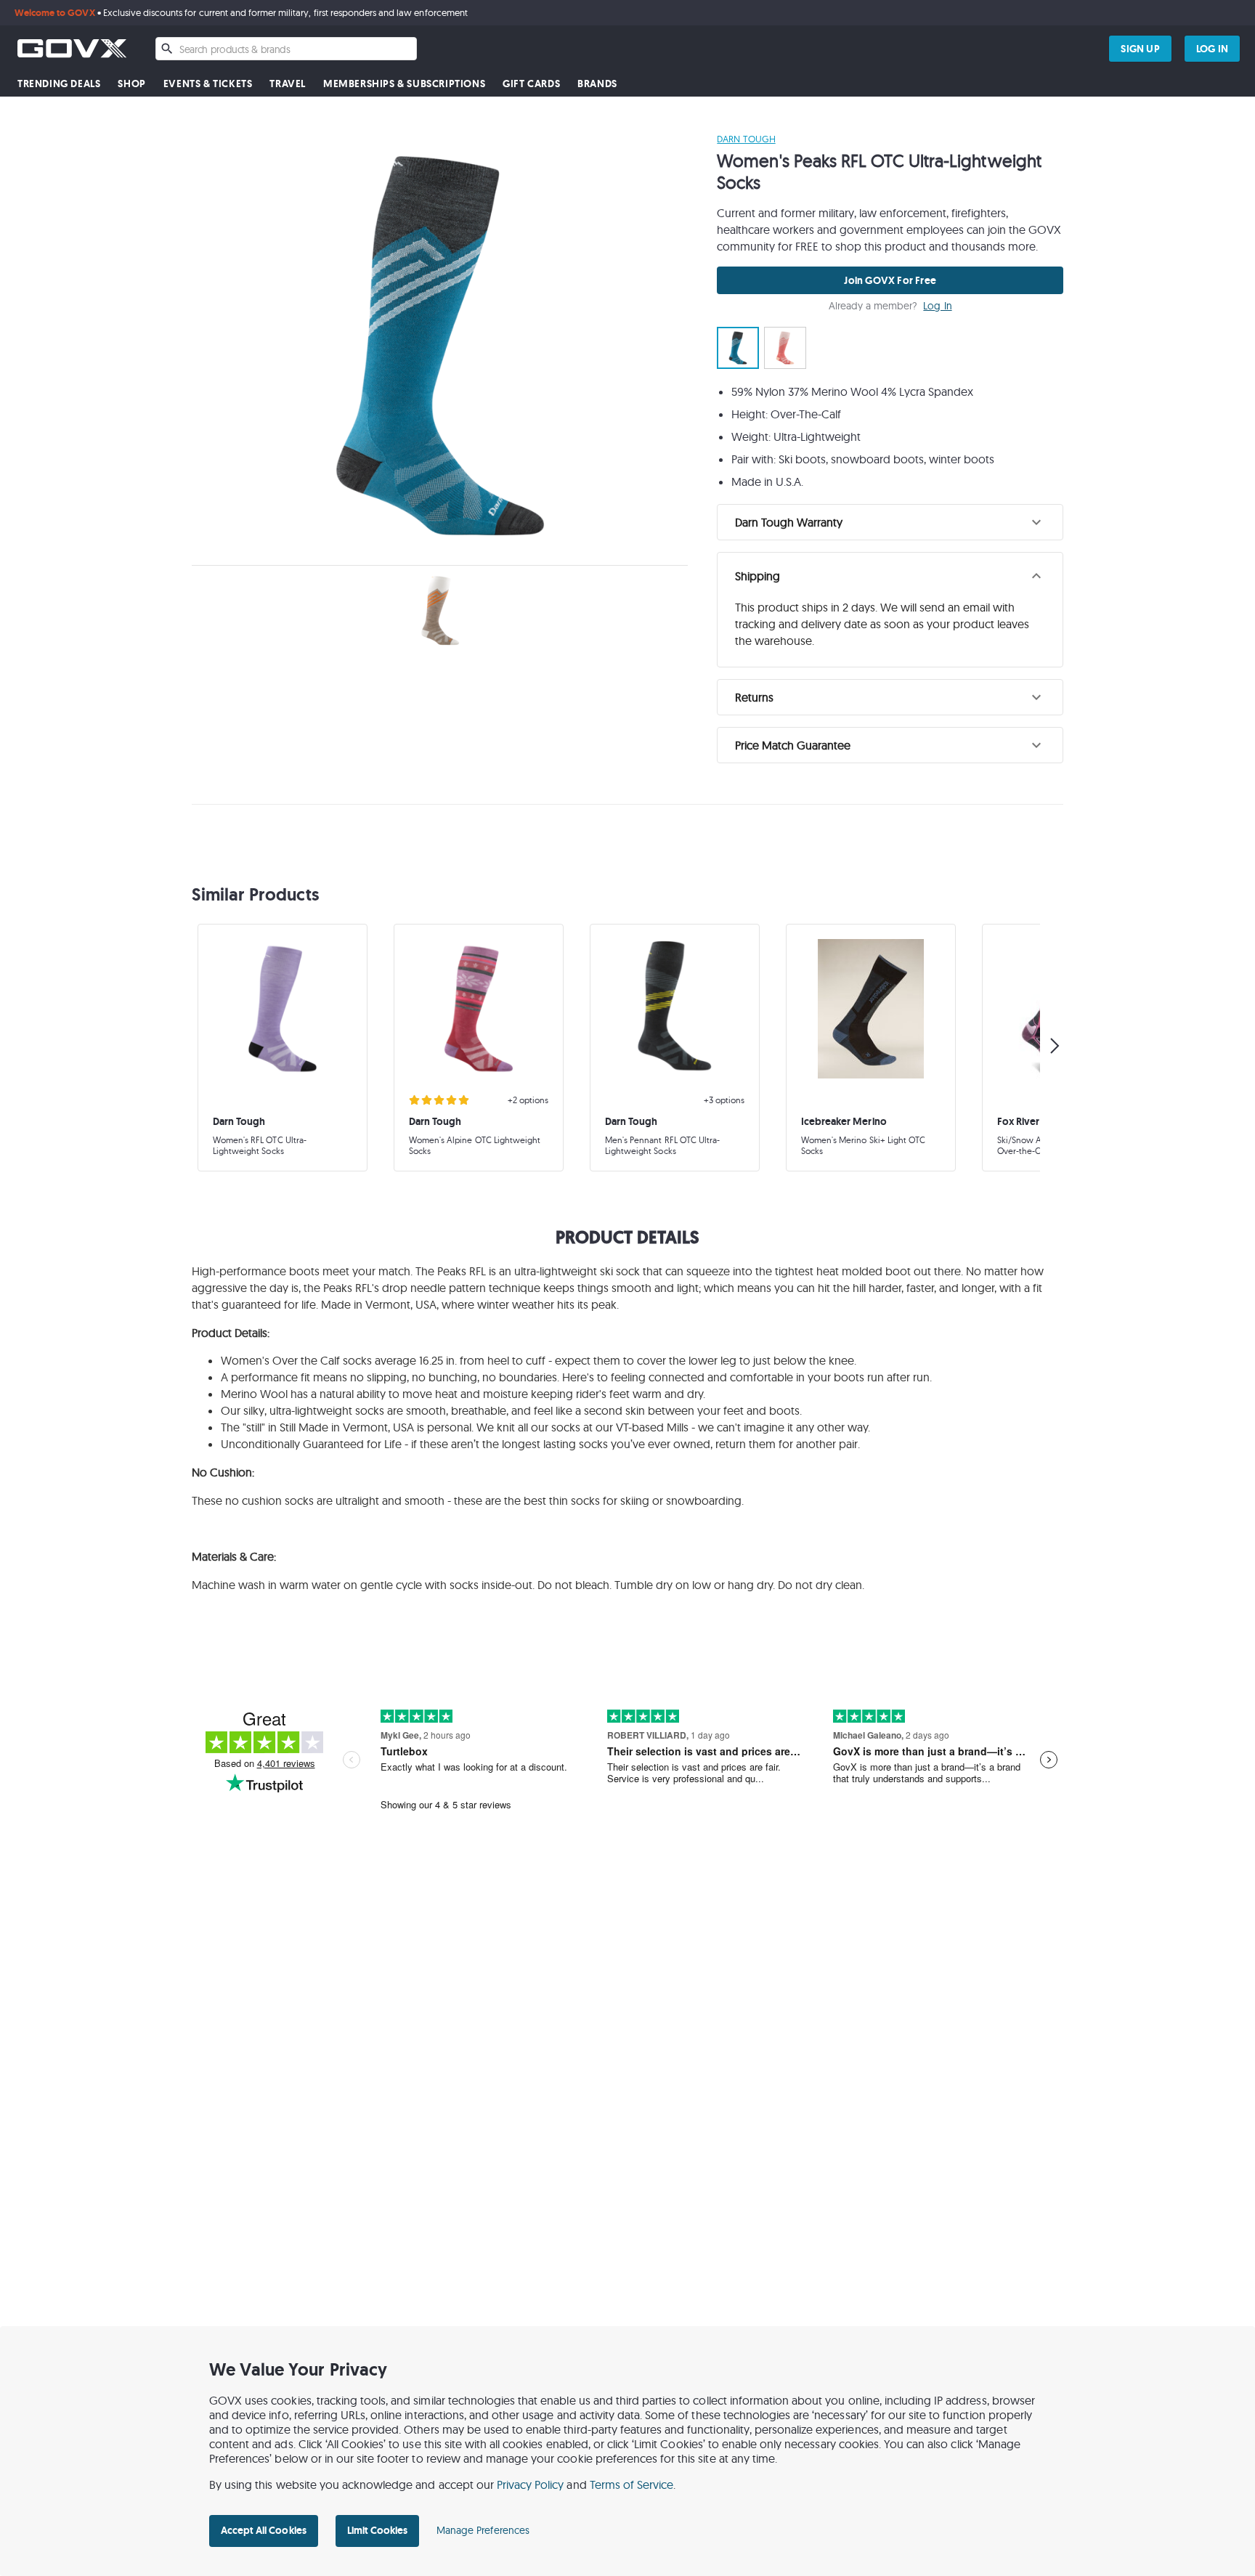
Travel (288, 84)
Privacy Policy (531, 2484)
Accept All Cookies (264, 2530)
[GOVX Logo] (72, 48)
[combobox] (286, 49)
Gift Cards (531, 84)
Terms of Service (632, 2484)
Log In (937, 306)
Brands (597, 84)
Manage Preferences (483, 2530)
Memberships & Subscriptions (404, 84)
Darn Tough (746, 139)
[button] (890, 522)
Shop (131, 84)
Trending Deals (59, 84)
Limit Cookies (377, 2530)
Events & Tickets (208, 84)
